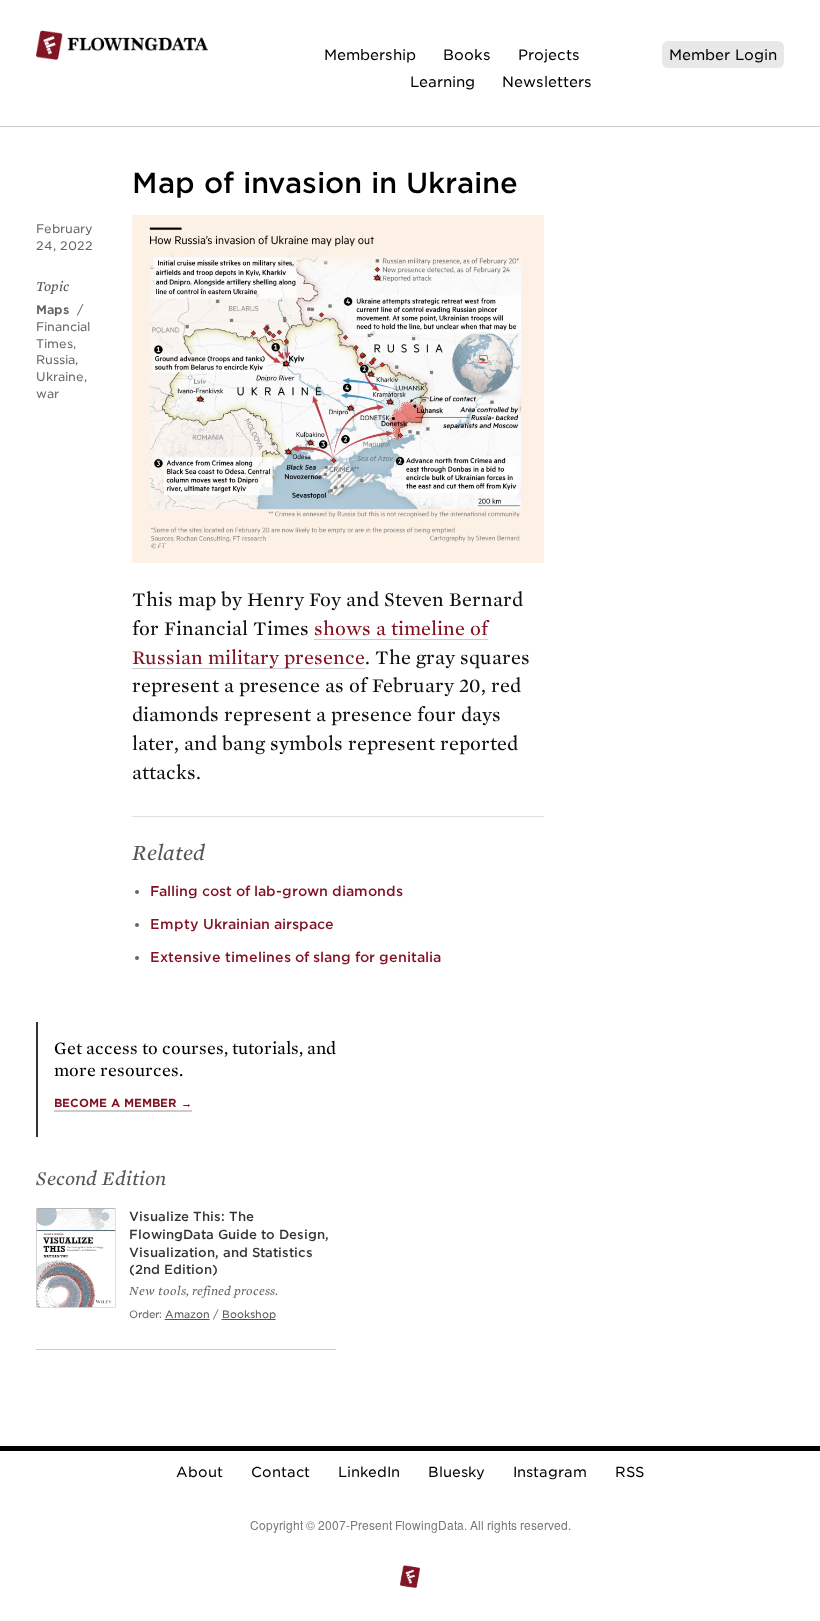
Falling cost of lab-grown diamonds (276, 891)
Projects (549, 54)
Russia (55, 359)
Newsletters (547, 81)
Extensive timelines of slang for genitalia (295, 957)
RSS (629, 1472)
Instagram (550, 1472)
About (199, 1472)
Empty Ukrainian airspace (242, 924)
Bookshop (249, 1314)
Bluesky (456, 1472)
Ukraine (60, 376)
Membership (370, 54)
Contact (280, 1472)
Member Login (723, 54)
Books (467, 54)
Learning (442, 81)
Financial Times (63, 335)
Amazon (187, 1314)
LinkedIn (369, 1472)
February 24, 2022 (64, 237)
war (47, 393)
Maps (52, 309)
